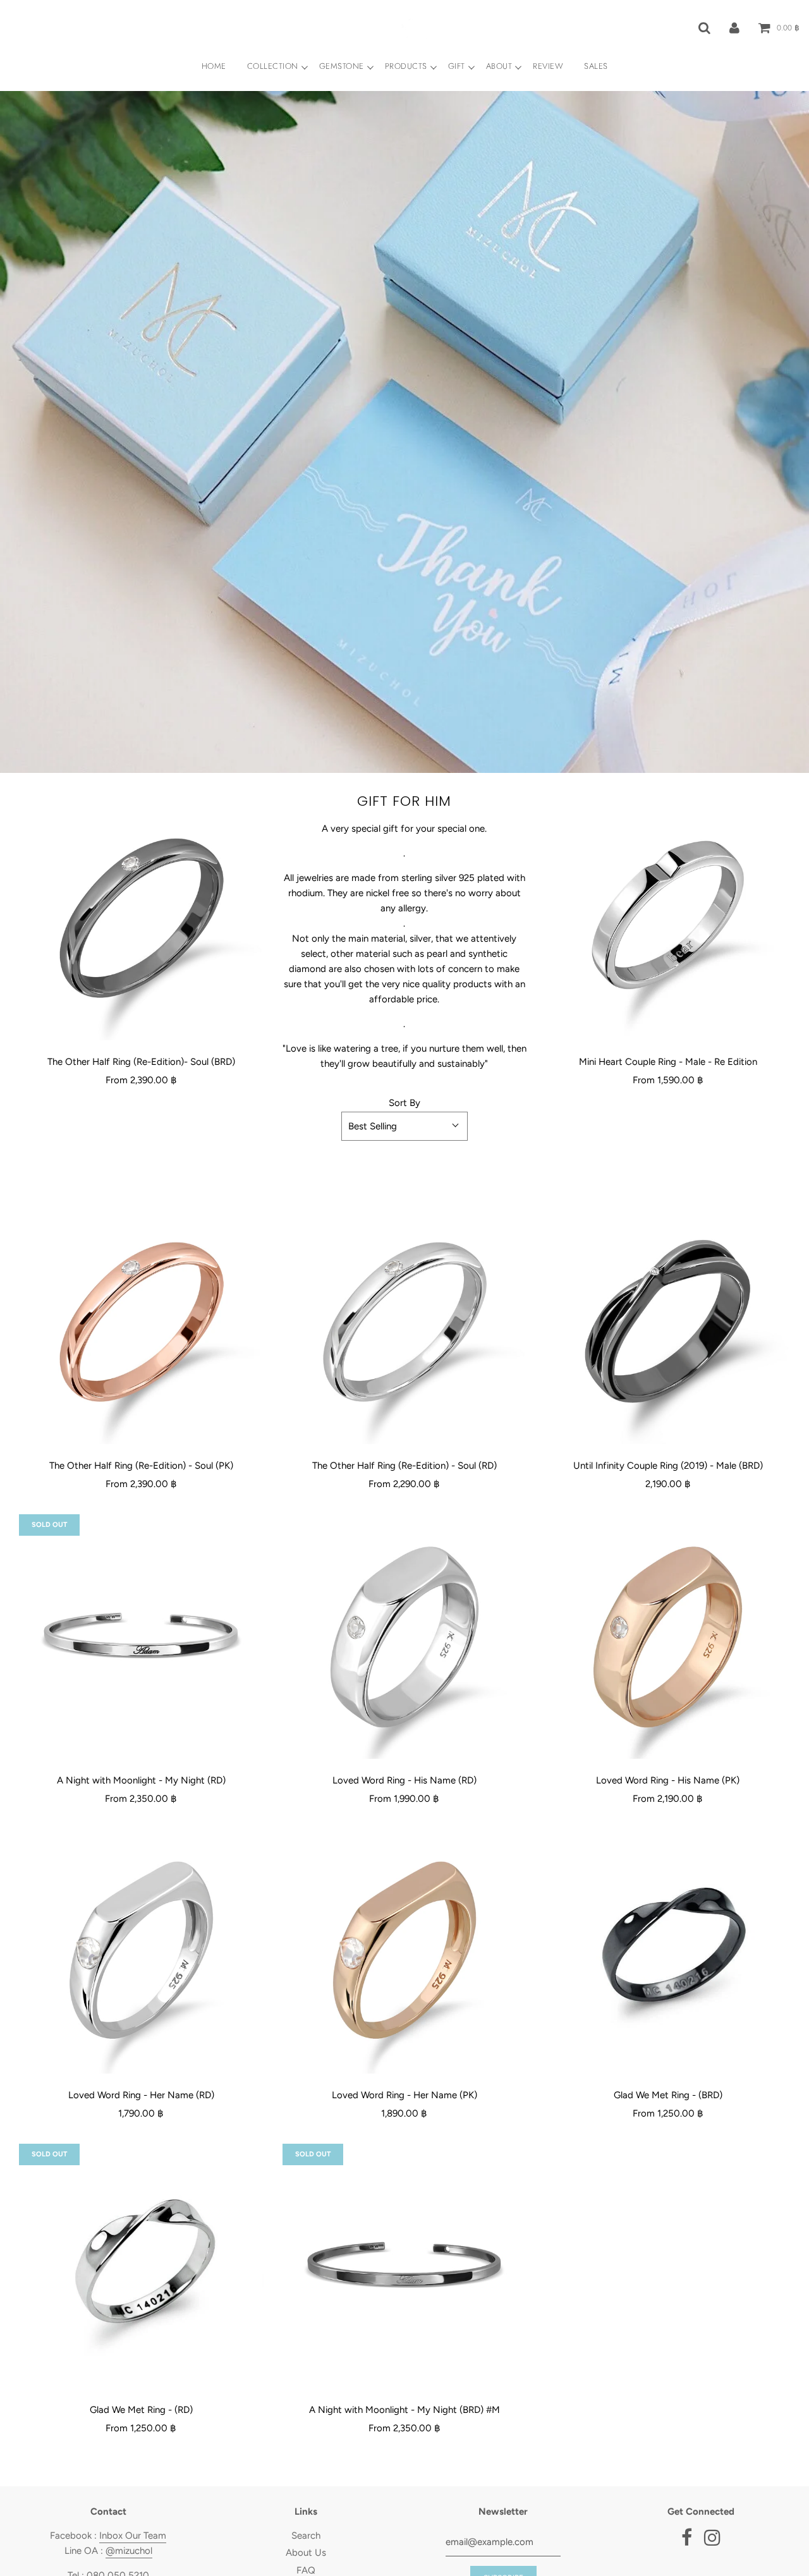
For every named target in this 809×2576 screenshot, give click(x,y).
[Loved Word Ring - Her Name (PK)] (405, 1952)
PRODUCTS (406, 66)
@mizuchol (129, 2551)
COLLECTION (273, 66)
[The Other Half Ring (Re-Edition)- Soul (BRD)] (141, 918)
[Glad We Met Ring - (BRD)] (668, 1952)
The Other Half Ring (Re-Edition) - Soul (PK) (141, 1466)
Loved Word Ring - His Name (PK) (668, 1780)
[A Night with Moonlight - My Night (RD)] (141, 1637)
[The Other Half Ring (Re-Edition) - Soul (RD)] (405, 1322)
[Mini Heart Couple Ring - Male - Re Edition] (668, 918)
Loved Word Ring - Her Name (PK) (404, 2095)
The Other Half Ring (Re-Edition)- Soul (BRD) (141, 1062)
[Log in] (734, 27)
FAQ (306, 2570)
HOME (214, 66)
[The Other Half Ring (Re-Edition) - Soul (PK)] (141, 1322)
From (141, 1080)
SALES (596, 66)
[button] (404, 1126)
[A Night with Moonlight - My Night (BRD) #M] (405, 2266)
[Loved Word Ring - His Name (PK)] (668, 1637)
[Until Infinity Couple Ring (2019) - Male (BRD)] (668, 1322)
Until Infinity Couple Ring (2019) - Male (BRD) (668, 1466)
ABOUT (499, 66)
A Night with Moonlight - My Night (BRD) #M (404, 2410)
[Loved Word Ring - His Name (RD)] (405, 1637)
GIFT (457, 66)
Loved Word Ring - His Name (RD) (404, 1780)
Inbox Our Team (133, 2536)
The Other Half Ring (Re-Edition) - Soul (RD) (404, 1466)
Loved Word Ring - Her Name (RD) (141, 2095)
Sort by (404, 1103)
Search (306, 2536)
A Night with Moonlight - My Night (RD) (141, 1780)
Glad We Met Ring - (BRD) (668, 2095)
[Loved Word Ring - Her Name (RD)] (141, 1952)
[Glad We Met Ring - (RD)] (141, 2266)
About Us (306, 2553)
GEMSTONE (342, 66)
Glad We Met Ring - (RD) (141, 2410)
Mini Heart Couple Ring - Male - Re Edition (668, 1062)
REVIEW (548, 66)
